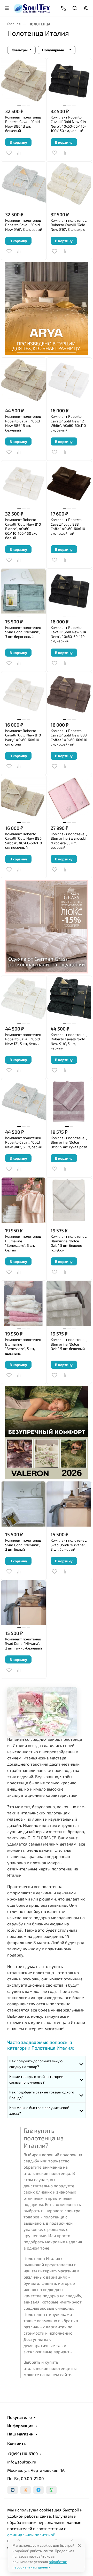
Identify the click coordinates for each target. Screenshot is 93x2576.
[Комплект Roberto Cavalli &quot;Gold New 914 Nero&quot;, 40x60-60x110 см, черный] (69, 591)
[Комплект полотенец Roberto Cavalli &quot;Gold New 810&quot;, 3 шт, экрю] (69, 184)
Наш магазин (20, 2434)
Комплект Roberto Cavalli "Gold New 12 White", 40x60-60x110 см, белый (68, 423)
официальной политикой (31, 2535)
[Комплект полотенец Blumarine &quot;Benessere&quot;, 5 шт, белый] (24, 1200)
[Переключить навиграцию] (7, 8)
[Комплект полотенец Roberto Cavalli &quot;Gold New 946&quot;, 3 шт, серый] (24, 184)
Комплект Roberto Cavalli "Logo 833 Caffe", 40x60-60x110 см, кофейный (68, 526)
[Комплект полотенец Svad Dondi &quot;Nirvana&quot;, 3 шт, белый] (24, 1504)
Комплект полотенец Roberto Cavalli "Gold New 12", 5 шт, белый (23, 1039)
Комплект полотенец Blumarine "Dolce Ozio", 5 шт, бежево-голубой (69, 1243)
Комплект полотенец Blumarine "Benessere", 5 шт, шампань (23, 1346)
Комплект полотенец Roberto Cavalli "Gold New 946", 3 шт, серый (24, 225)
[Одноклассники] (26, 2490)
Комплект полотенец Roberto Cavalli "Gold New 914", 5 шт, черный (69, 1041)
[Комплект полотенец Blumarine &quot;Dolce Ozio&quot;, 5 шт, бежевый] (69, 1303)
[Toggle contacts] (64, 8)
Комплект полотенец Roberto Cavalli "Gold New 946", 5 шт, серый (24, 1142)
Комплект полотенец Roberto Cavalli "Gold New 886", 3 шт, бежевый (23, 124)
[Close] (79, 2545)
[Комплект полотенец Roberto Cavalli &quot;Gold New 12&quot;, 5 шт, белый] (24, 998)
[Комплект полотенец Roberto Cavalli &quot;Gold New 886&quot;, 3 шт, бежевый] (24, 81)
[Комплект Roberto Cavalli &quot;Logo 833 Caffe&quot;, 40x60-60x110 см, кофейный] (69, 483)
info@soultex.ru (22, 2462)
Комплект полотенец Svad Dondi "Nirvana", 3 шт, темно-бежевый (24, 1644)
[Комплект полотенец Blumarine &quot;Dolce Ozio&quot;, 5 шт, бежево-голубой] (69, 1200)
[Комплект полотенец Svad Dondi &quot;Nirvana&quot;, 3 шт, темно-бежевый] (24, 1603)
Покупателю (20, 2417)
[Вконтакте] (13, 2490)
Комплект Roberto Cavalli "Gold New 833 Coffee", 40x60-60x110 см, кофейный (69, 737)
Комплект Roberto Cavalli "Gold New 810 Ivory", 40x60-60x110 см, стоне (23, 737)
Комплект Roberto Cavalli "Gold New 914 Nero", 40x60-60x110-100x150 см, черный (68, 124)
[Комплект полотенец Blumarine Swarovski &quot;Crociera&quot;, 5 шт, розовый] (69, 798)
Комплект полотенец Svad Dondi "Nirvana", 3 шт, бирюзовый (23, 632)
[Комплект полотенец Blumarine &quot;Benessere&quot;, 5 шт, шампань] (24, 1303)
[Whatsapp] (51, 2490)
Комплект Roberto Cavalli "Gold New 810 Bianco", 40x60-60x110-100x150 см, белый (23, 529)
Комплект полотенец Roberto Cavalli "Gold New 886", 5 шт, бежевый (23, 423)
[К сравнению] (19, 153)
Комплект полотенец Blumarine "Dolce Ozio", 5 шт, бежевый (69, 1344)
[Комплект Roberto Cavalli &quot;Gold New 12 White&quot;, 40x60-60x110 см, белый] (69, 380)
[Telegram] (38, 2490)
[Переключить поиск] (75, 8)
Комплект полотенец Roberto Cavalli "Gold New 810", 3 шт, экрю (69, 225)
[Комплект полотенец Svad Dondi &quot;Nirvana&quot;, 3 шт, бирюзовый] (24, 591)
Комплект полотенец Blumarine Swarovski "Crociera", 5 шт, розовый (69, 841)
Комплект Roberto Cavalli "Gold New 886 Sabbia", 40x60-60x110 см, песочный (24, 841)
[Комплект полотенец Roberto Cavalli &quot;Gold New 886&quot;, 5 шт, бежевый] (24, 380)
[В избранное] (9, 153)
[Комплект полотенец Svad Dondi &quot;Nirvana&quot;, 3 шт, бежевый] (69, 1504)
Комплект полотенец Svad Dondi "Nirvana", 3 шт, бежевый (69, 1545)
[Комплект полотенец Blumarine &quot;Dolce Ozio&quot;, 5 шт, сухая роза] (69, 1102)
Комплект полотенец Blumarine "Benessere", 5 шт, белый (23, 1243)
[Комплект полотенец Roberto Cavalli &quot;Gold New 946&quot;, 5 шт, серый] (24, 1102)
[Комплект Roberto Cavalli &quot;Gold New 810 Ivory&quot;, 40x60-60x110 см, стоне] (24, 695)
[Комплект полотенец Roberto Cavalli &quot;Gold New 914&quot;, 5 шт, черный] (69, 998)
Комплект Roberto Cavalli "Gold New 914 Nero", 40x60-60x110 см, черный (68, 634)
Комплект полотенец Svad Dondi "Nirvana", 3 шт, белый (23, 1545)
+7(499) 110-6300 (22, 2454)
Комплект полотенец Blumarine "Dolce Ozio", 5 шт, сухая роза (69, 1142)
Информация (20, 2426)
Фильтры (20, 50)
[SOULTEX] (32, 8)
